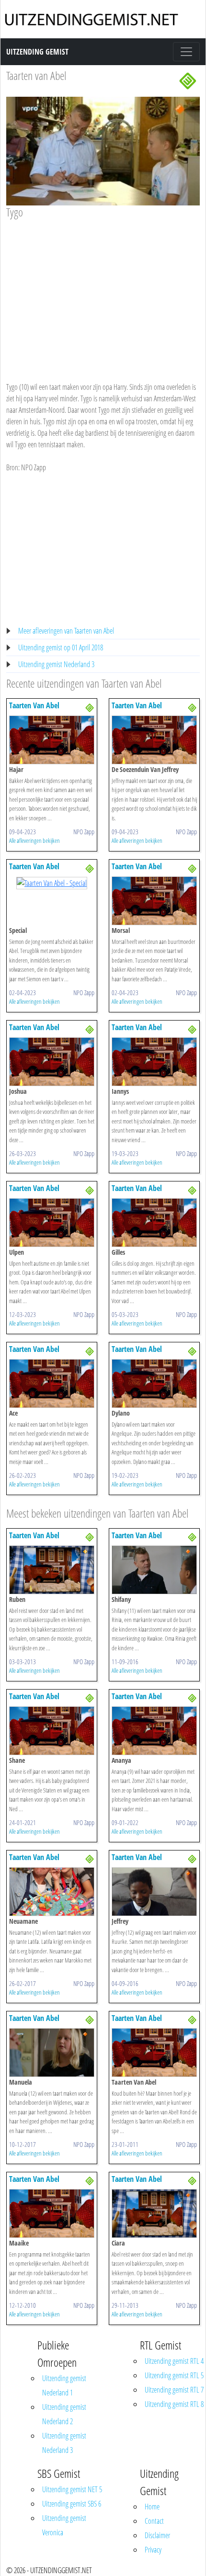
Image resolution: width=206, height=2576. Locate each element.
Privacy (153, 2550)
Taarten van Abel (36, 75)
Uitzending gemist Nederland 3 (56, 664)
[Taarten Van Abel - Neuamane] (52, 1891)
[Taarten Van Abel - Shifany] (154, 1569)
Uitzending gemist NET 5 (72, 2489)
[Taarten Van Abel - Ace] (52, 1383)
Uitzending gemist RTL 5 (174, 2375)
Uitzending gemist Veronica (64, 2525)
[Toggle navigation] (186, 52)
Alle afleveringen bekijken (34, 840)
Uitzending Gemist (37, 52)
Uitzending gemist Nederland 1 (64, 2385)
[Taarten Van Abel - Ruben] (52, 1569)
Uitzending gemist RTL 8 (174, 2404)
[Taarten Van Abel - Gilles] (154, 1222)
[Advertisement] (103, 291)
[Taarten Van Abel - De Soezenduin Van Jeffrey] (154, 739)
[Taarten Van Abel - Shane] (52, 1730)
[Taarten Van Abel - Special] (52, 882)
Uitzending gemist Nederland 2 (64, 2414)
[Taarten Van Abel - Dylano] (154, 1383)
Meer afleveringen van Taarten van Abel (66, 631)
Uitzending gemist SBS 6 (72, 2504)
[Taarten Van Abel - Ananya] (154, 1730)
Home (152, 2507)
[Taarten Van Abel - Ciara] (154, 2213)
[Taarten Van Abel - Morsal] (154, 900)
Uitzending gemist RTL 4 (174, 2361)
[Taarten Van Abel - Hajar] (52, 739)
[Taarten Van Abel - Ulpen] (52, 1222)
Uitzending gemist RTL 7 (174, 2390)
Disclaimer (157, 2535)
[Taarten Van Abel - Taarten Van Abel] (154, 2052)
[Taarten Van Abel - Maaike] (52, 2213)
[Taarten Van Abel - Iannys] (154, 1061)
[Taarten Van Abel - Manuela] (52, 2052)
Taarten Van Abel (34, 705)
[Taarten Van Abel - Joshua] (52, 1061)
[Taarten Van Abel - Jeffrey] (154, 1891)
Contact (154, 2521)
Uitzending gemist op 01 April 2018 (61, 647)
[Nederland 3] (188, 80)
